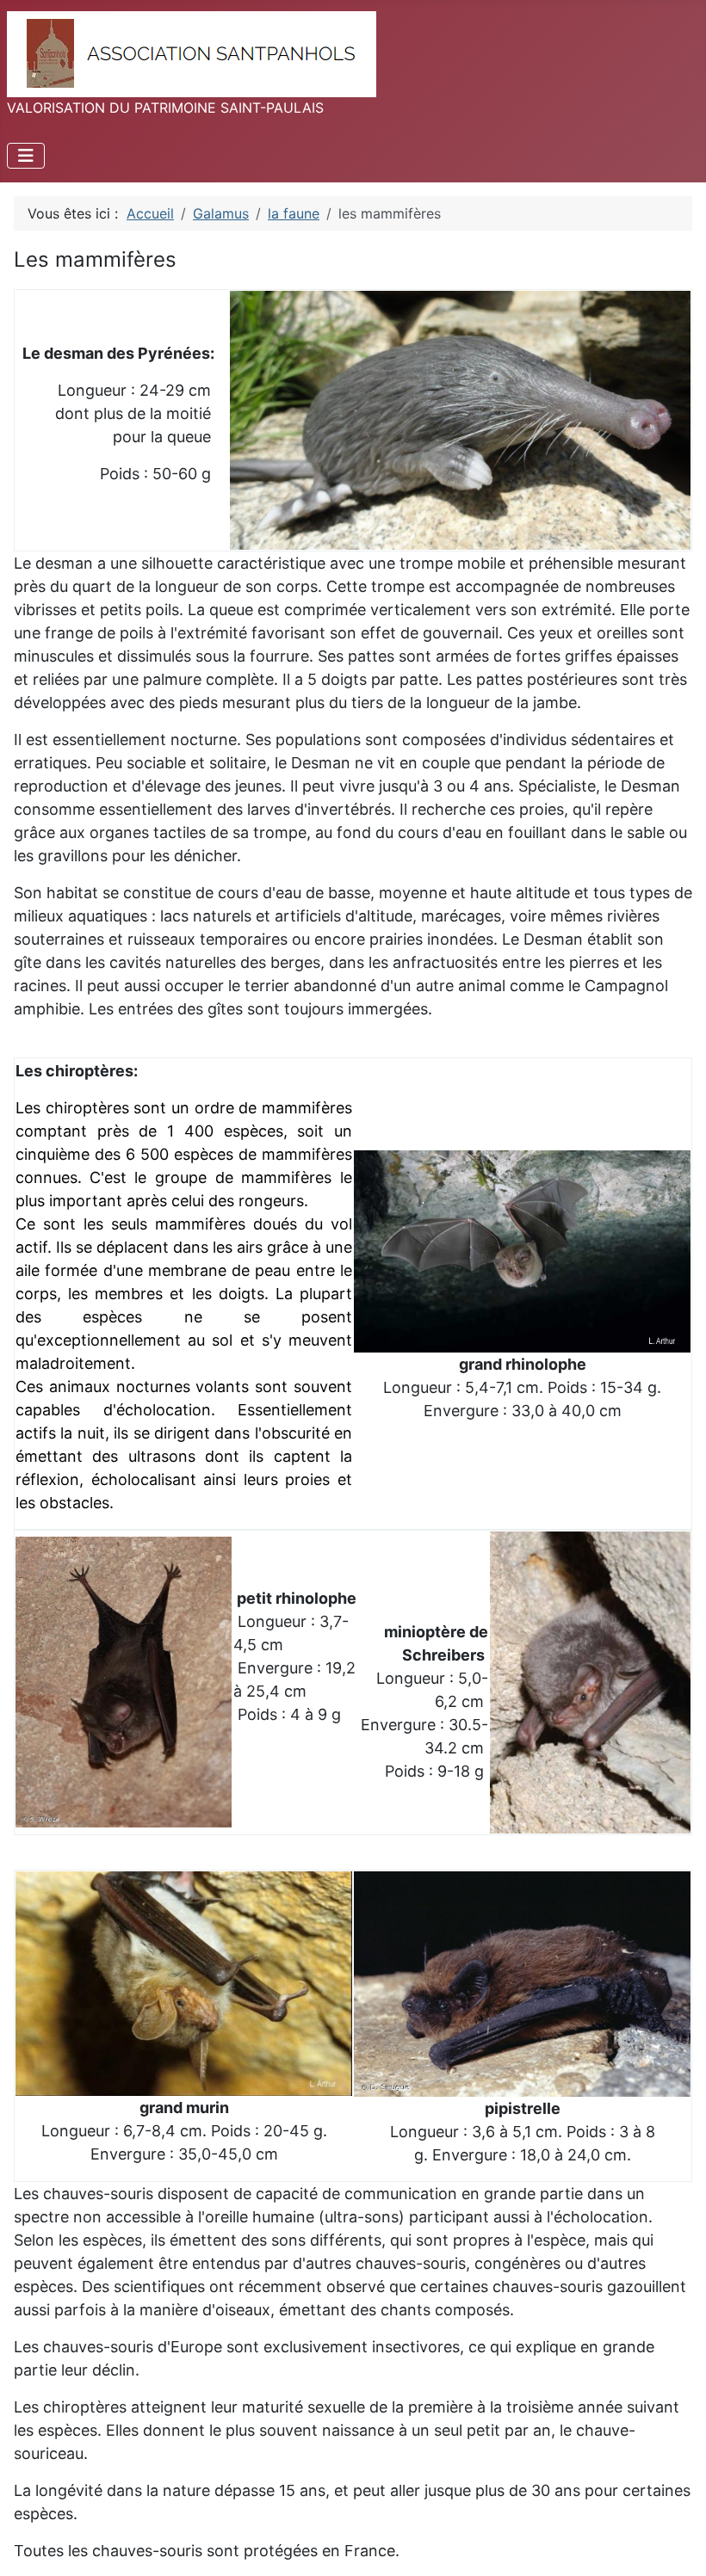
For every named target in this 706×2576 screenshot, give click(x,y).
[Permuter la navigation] (26, 156)
